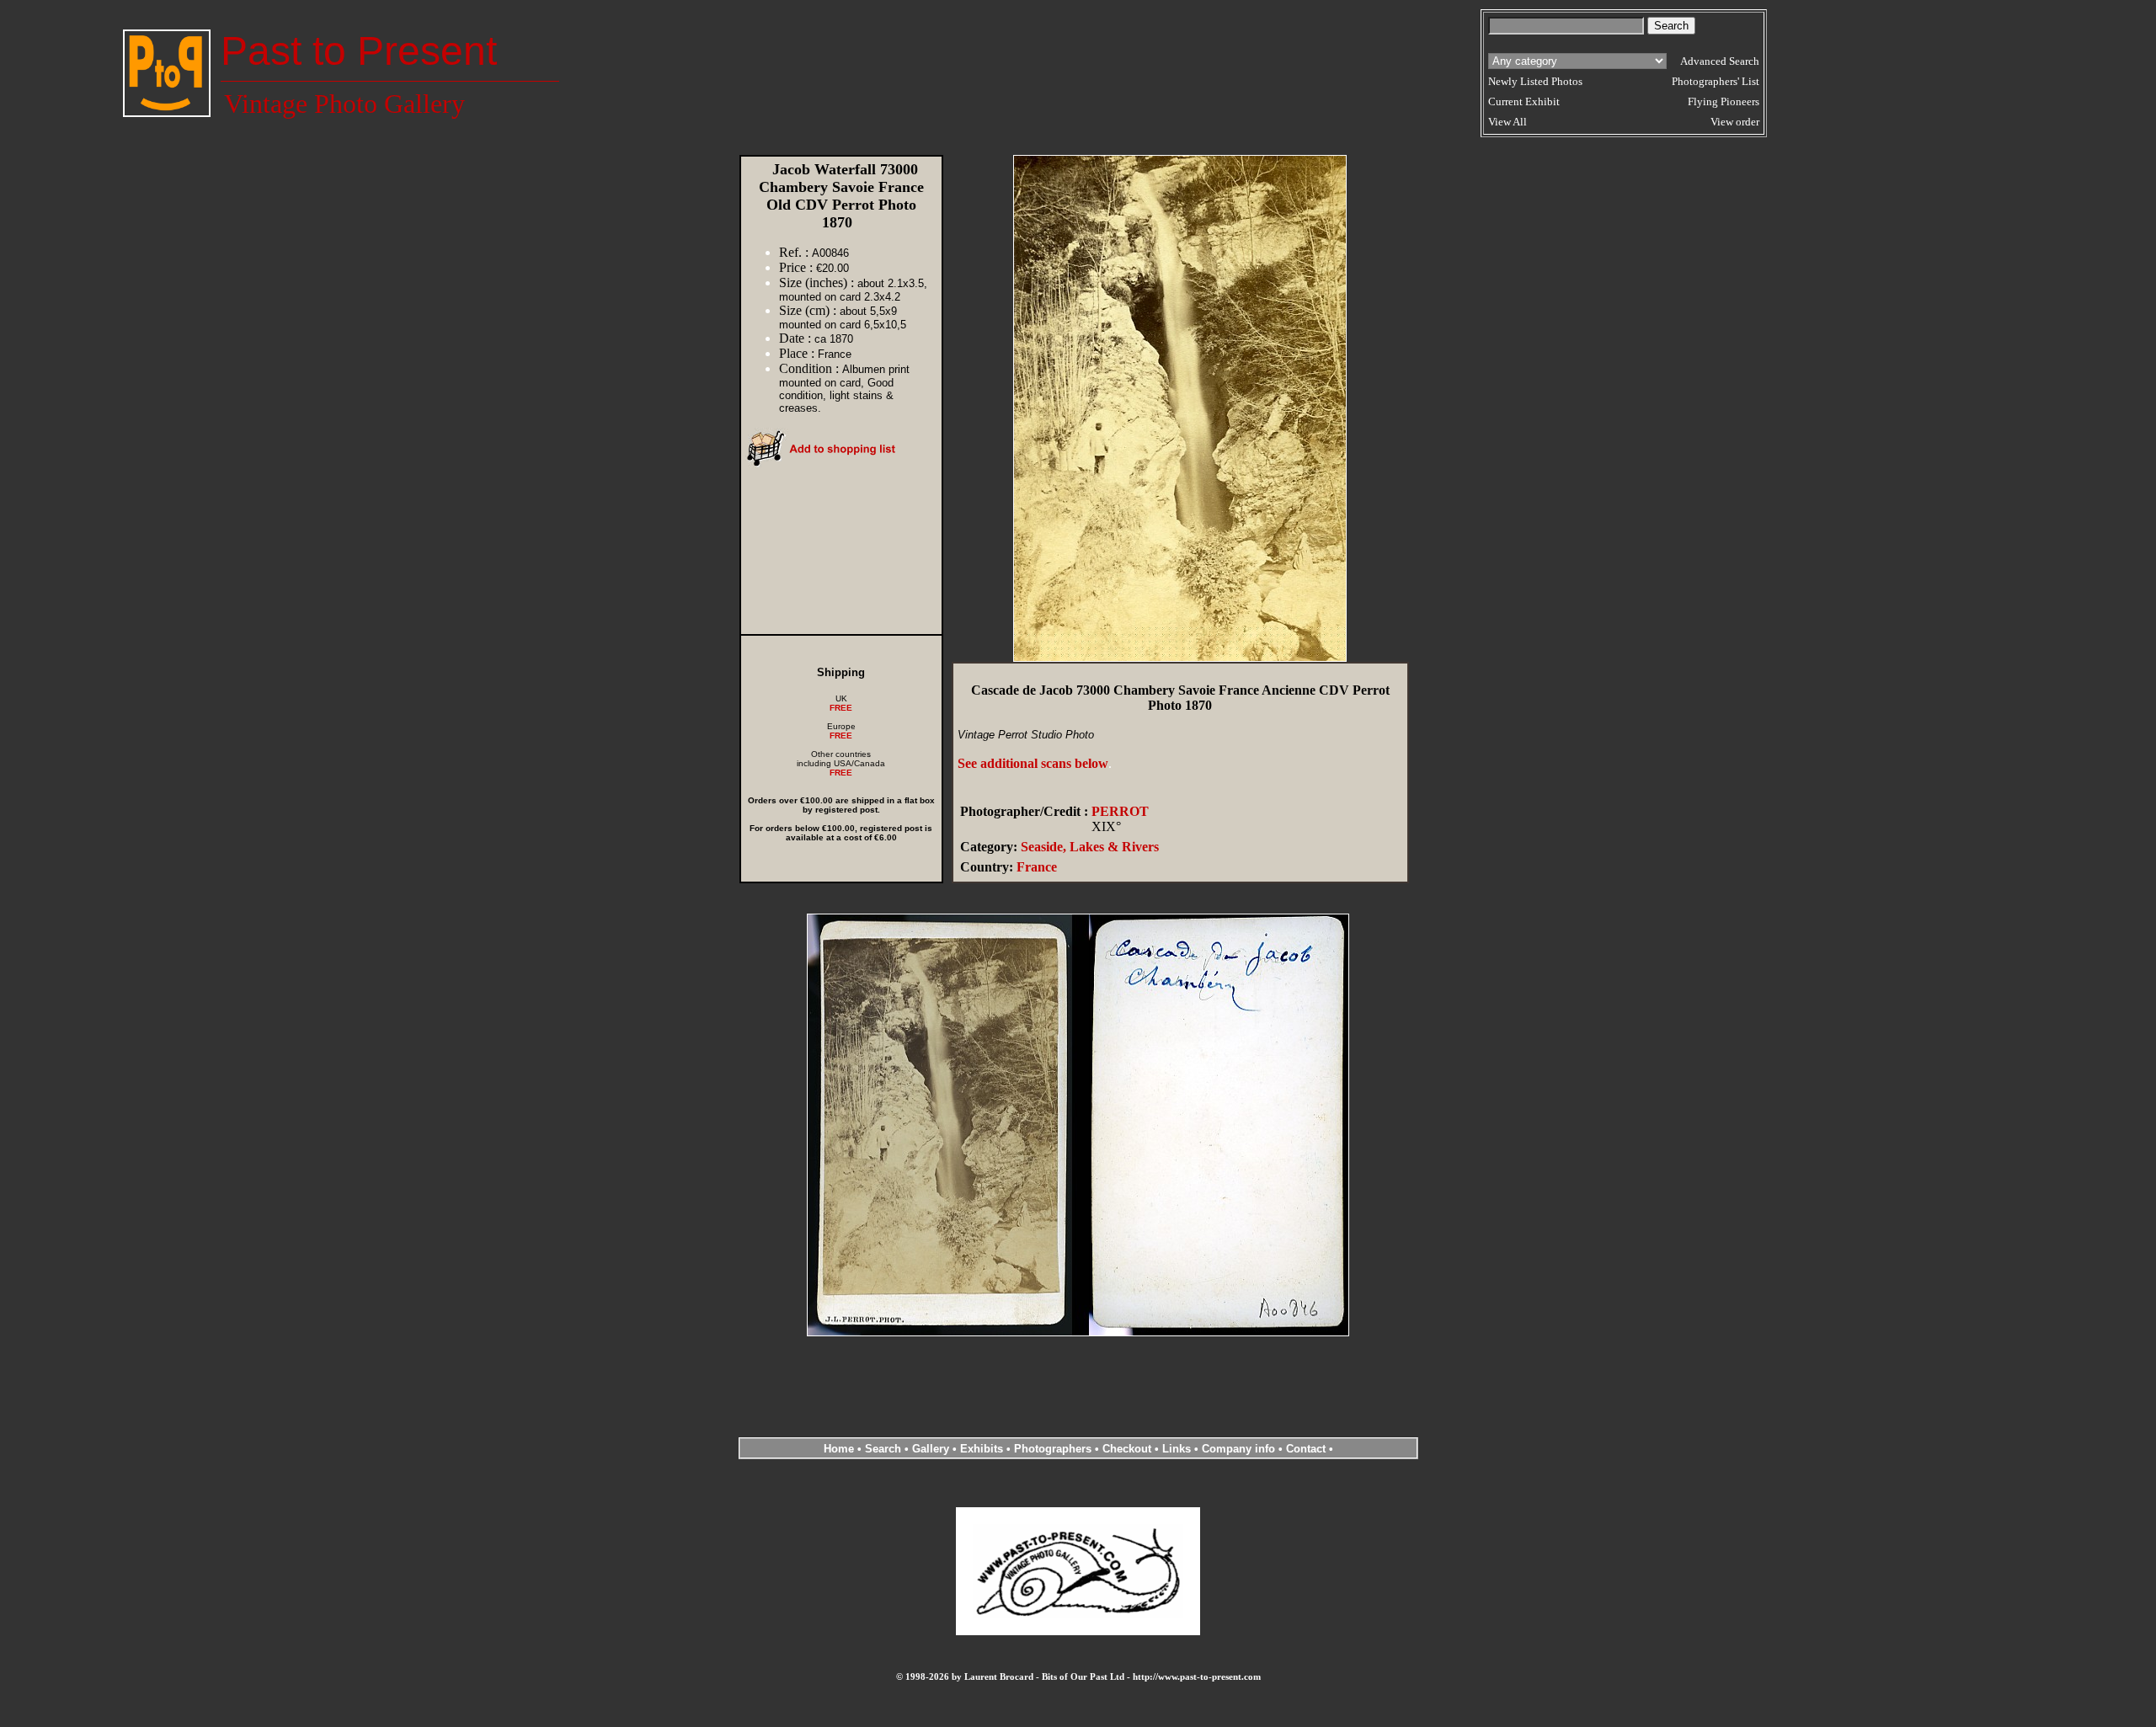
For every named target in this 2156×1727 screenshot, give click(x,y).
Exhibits (982, 1449)
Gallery (931, 1449)
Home (839, 1449)
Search (883, 1449)
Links (1177, 1449)
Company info (1240, 1449)
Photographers (1053, 1449)
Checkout (1127, 1449)
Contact (1306, 1449)
